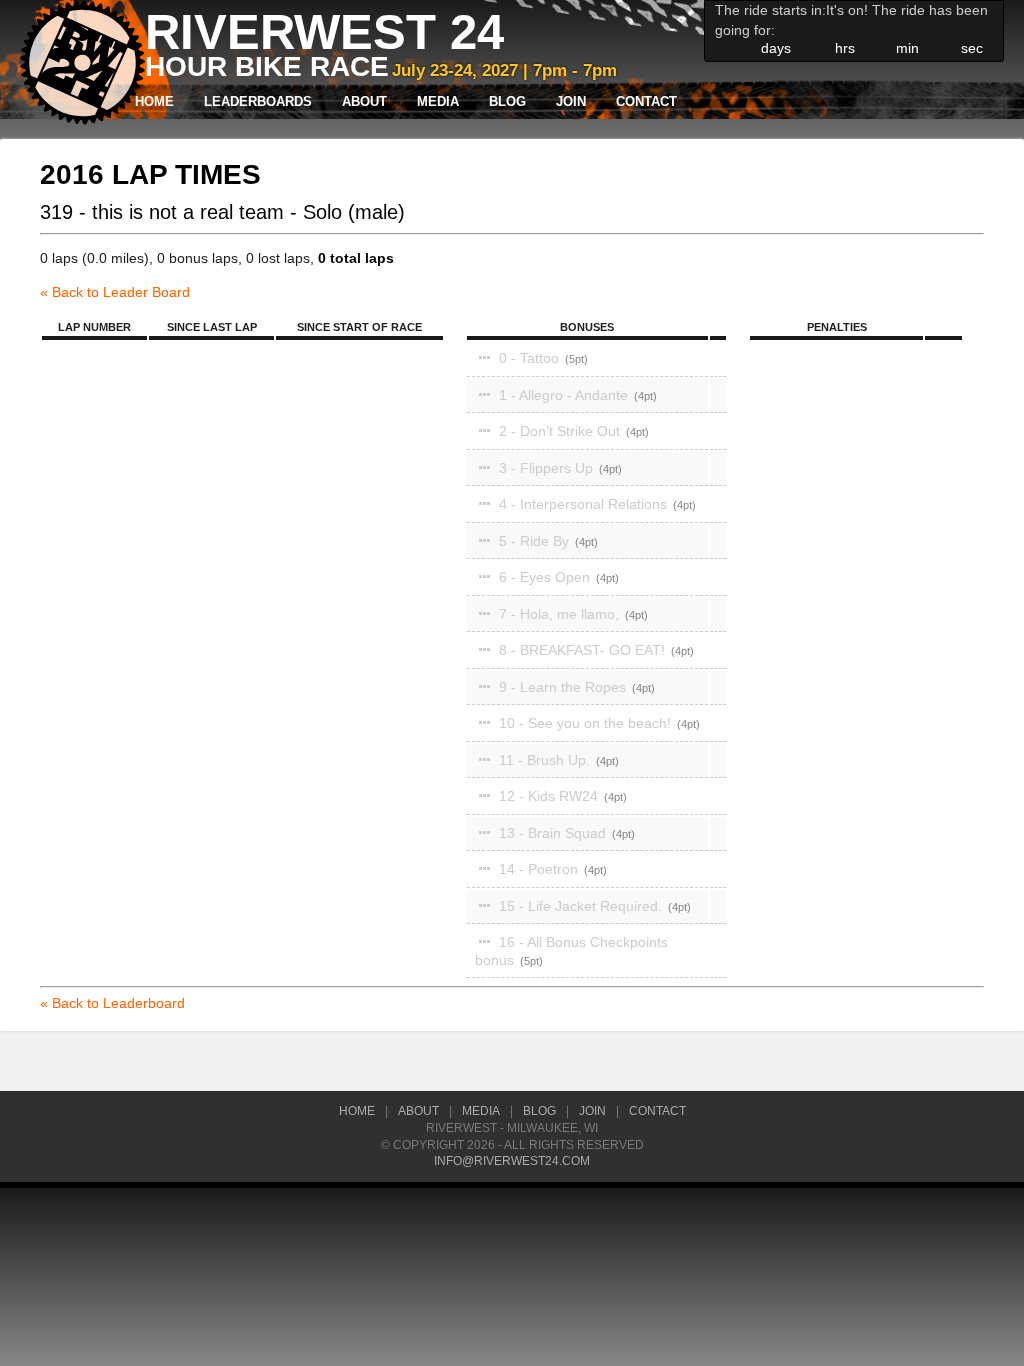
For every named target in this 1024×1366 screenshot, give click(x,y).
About (364, 102)
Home (154, 102)
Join (571, 102)
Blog (507, 102)
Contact (646, 102)
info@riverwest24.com (512, 1161)
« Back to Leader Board (115, 292)
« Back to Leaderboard (112, 1003)
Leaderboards (258, 102)
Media (438, 102)
